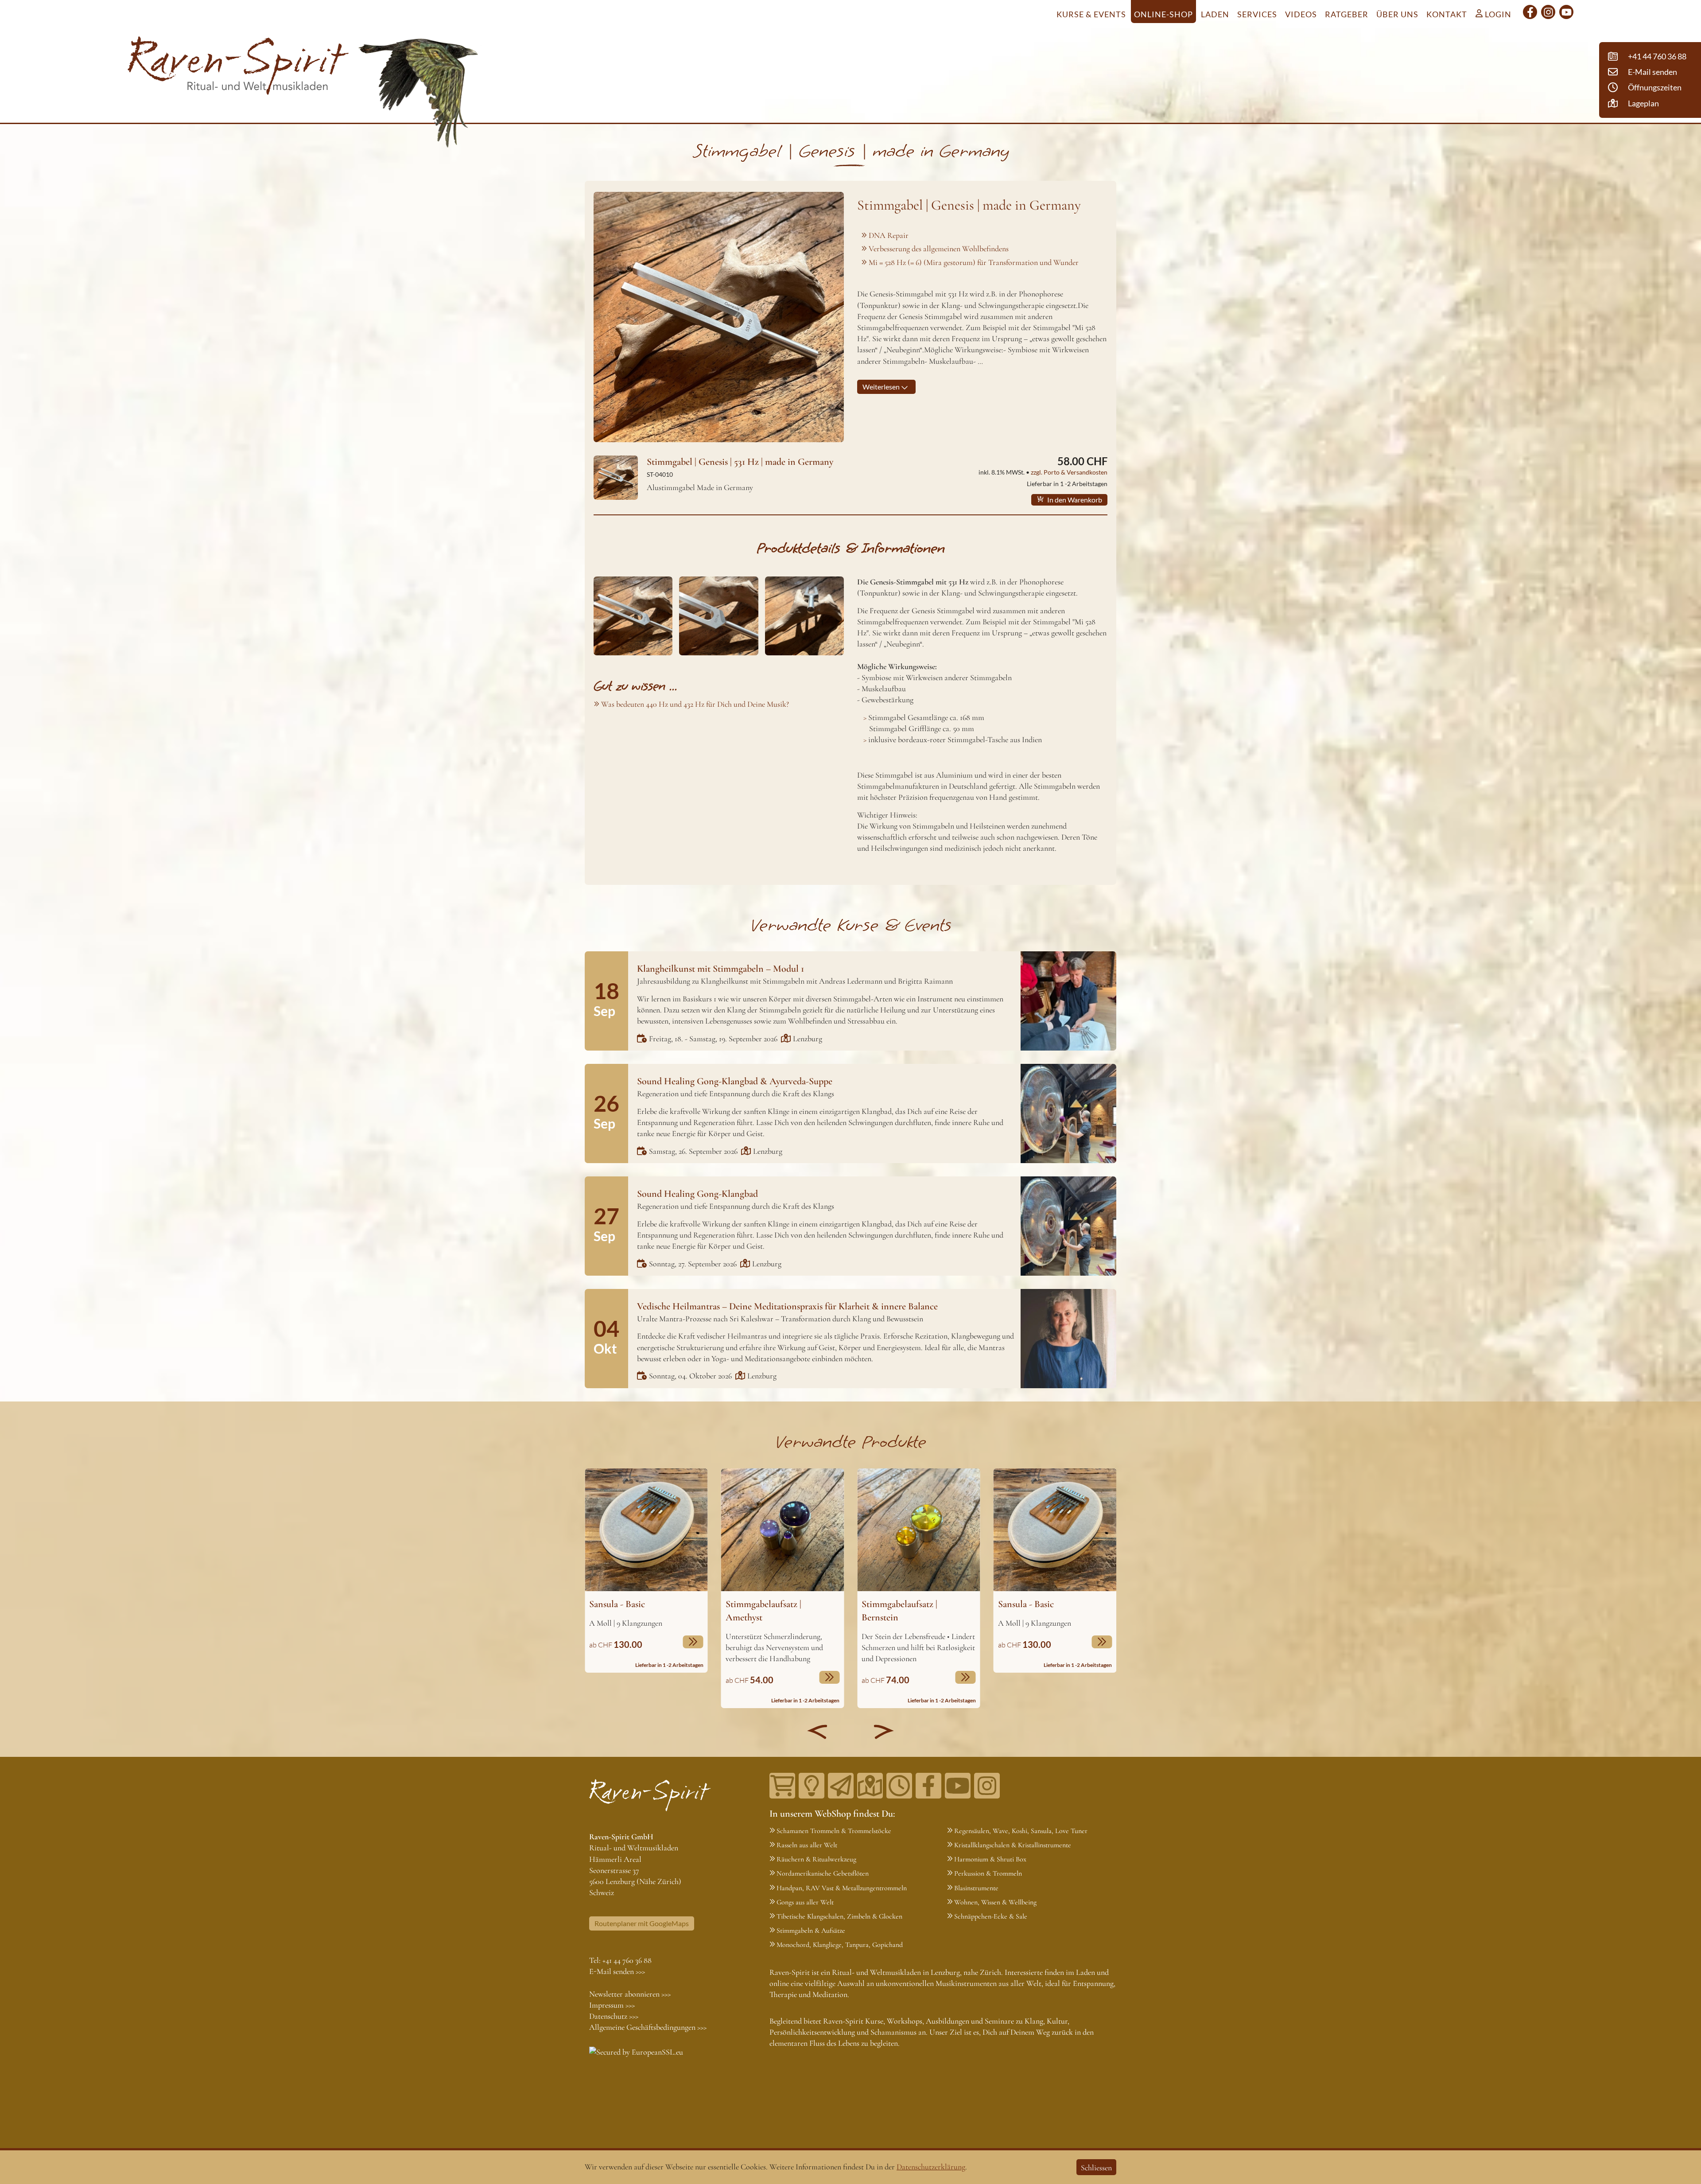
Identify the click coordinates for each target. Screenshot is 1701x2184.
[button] (817, 1732)
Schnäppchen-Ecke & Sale (991, 1916)
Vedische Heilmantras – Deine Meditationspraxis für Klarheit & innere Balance (787, 1306)
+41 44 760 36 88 (627, 1960)
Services (1257, 14)
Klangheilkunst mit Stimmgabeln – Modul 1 (720, 969)
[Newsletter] (841, 1786)
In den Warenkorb (1074, 500)
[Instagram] (1548, 12)
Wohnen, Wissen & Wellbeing (995, 1902)
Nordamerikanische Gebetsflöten (823, 1873)
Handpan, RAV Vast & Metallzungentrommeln (842, 1888)
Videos (1301, 14)
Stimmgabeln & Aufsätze (811, 1931)
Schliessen (1096, 2168)
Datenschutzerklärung (931, 2167)
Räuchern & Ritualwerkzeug (816, 1859)
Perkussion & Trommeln (988, 1873)
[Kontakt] (870, 1786)
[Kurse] (812, 1786)
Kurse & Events (1091, 14)
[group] (646, 1571)
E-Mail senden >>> (617, 1971)
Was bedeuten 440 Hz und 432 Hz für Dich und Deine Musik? (695, 704)
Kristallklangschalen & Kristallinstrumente (1013, 1845)
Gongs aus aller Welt (805, 1902)
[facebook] (1530, 12)
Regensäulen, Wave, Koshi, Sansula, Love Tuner (1021, 1831)
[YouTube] (1566, 12)
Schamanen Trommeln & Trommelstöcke (834, 1831)
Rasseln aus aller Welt (807, 1845)
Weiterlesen (882, 387)
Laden (1215, 14)
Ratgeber (1347, 14)
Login (1497, 14)
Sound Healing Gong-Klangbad (697, 1194)
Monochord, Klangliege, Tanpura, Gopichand (840, 1945)
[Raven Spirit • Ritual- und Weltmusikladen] (238, 67)
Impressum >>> (612, 2005)
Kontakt (1447, 14)
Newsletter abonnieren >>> (630, 1994)
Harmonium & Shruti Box (990, 1859)
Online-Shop (1163, 14)
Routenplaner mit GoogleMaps (642, 1923)
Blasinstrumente (976, 1888)
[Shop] (782, 1786)
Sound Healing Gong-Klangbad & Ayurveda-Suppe (735, 1081)
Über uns (1397, 14)
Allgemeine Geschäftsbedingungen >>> (648, 2027)
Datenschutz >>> (614, 2016)
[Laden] (899, 1786)
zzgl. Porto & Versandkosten (1069, 472)
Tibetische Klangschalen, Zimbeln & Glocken (839, 1916)
